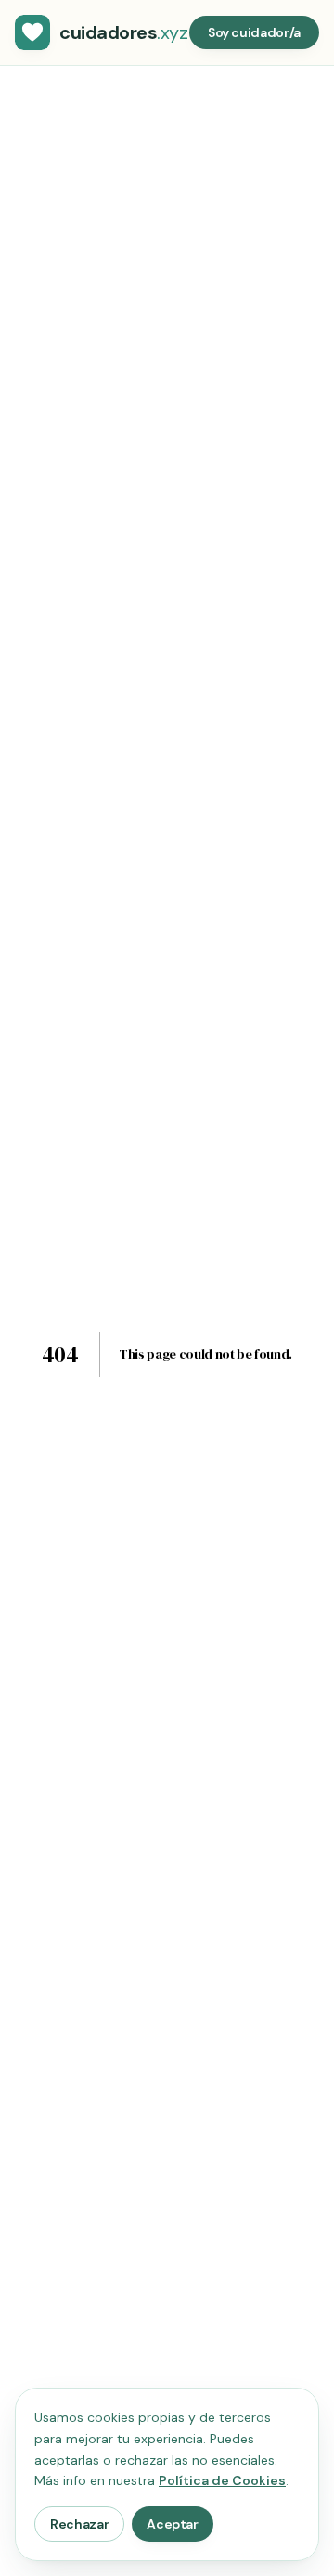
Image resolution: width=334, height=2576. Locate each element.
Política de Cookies (222, 2480)
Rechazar (79, 2524)
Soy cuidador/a (254, 32)
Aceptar (173, 2524)
